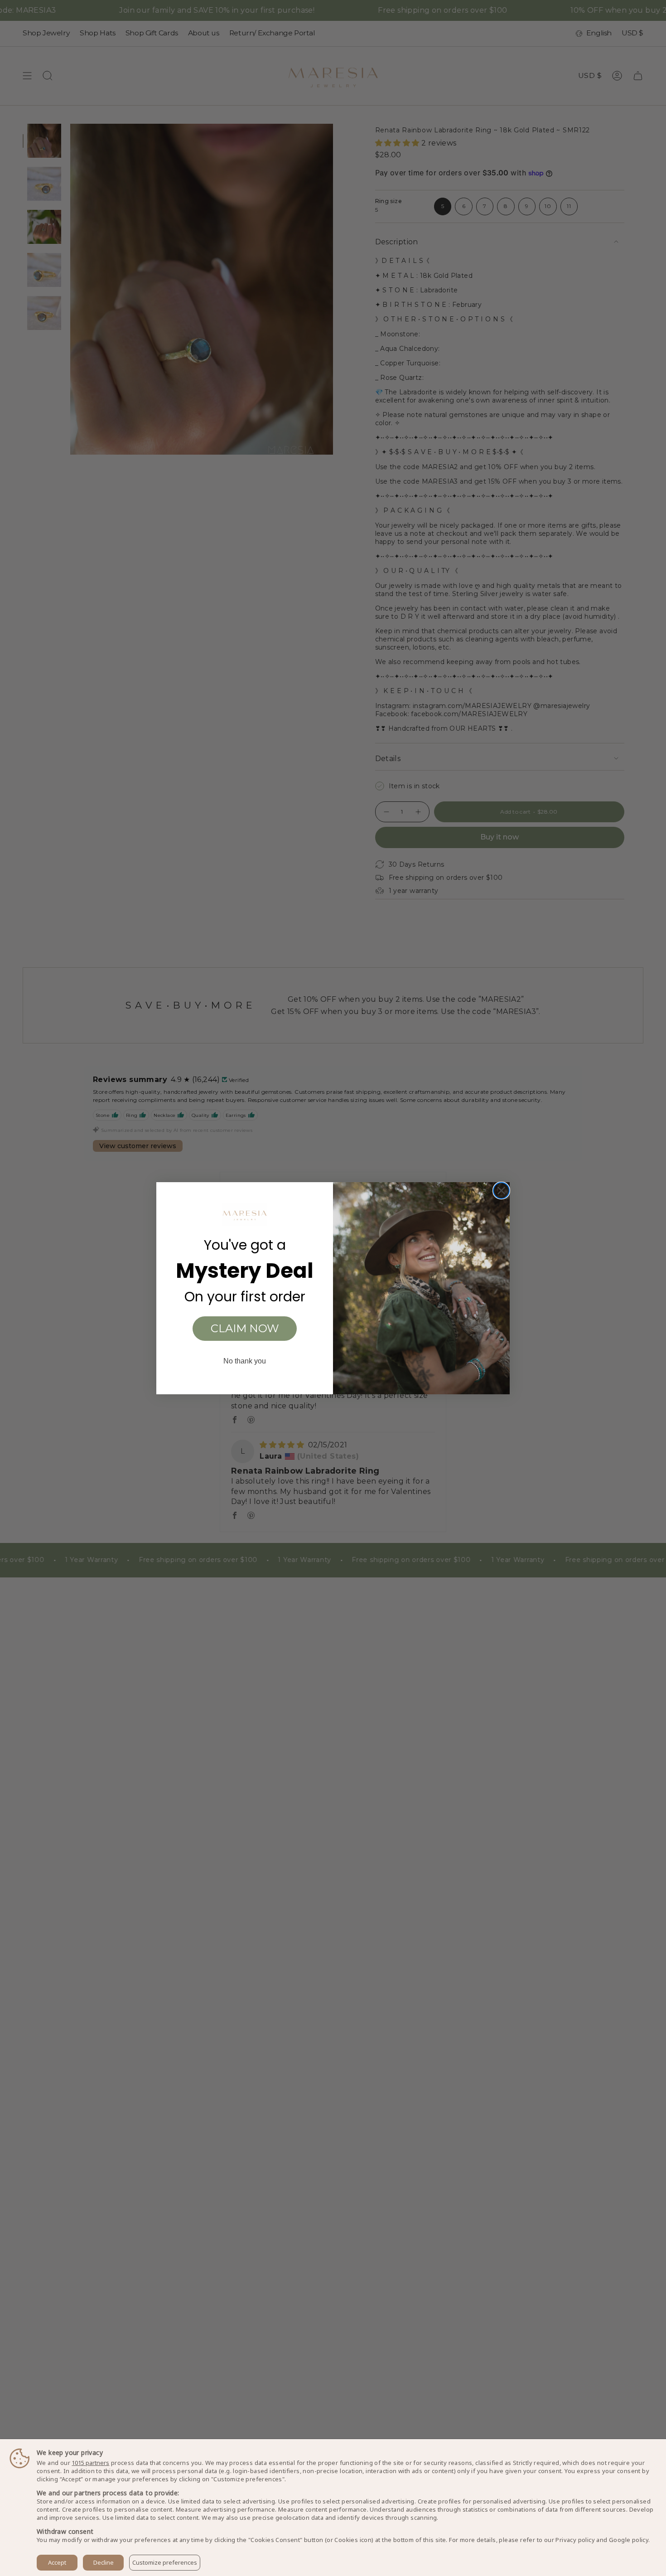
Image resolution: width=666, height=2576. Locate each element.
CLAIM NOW (245, 1328)
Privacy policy (575, 2540)
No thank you (245, 1361)
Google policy (629, 2540)
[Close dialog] (501, 1191)
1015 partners (90, 2463)
